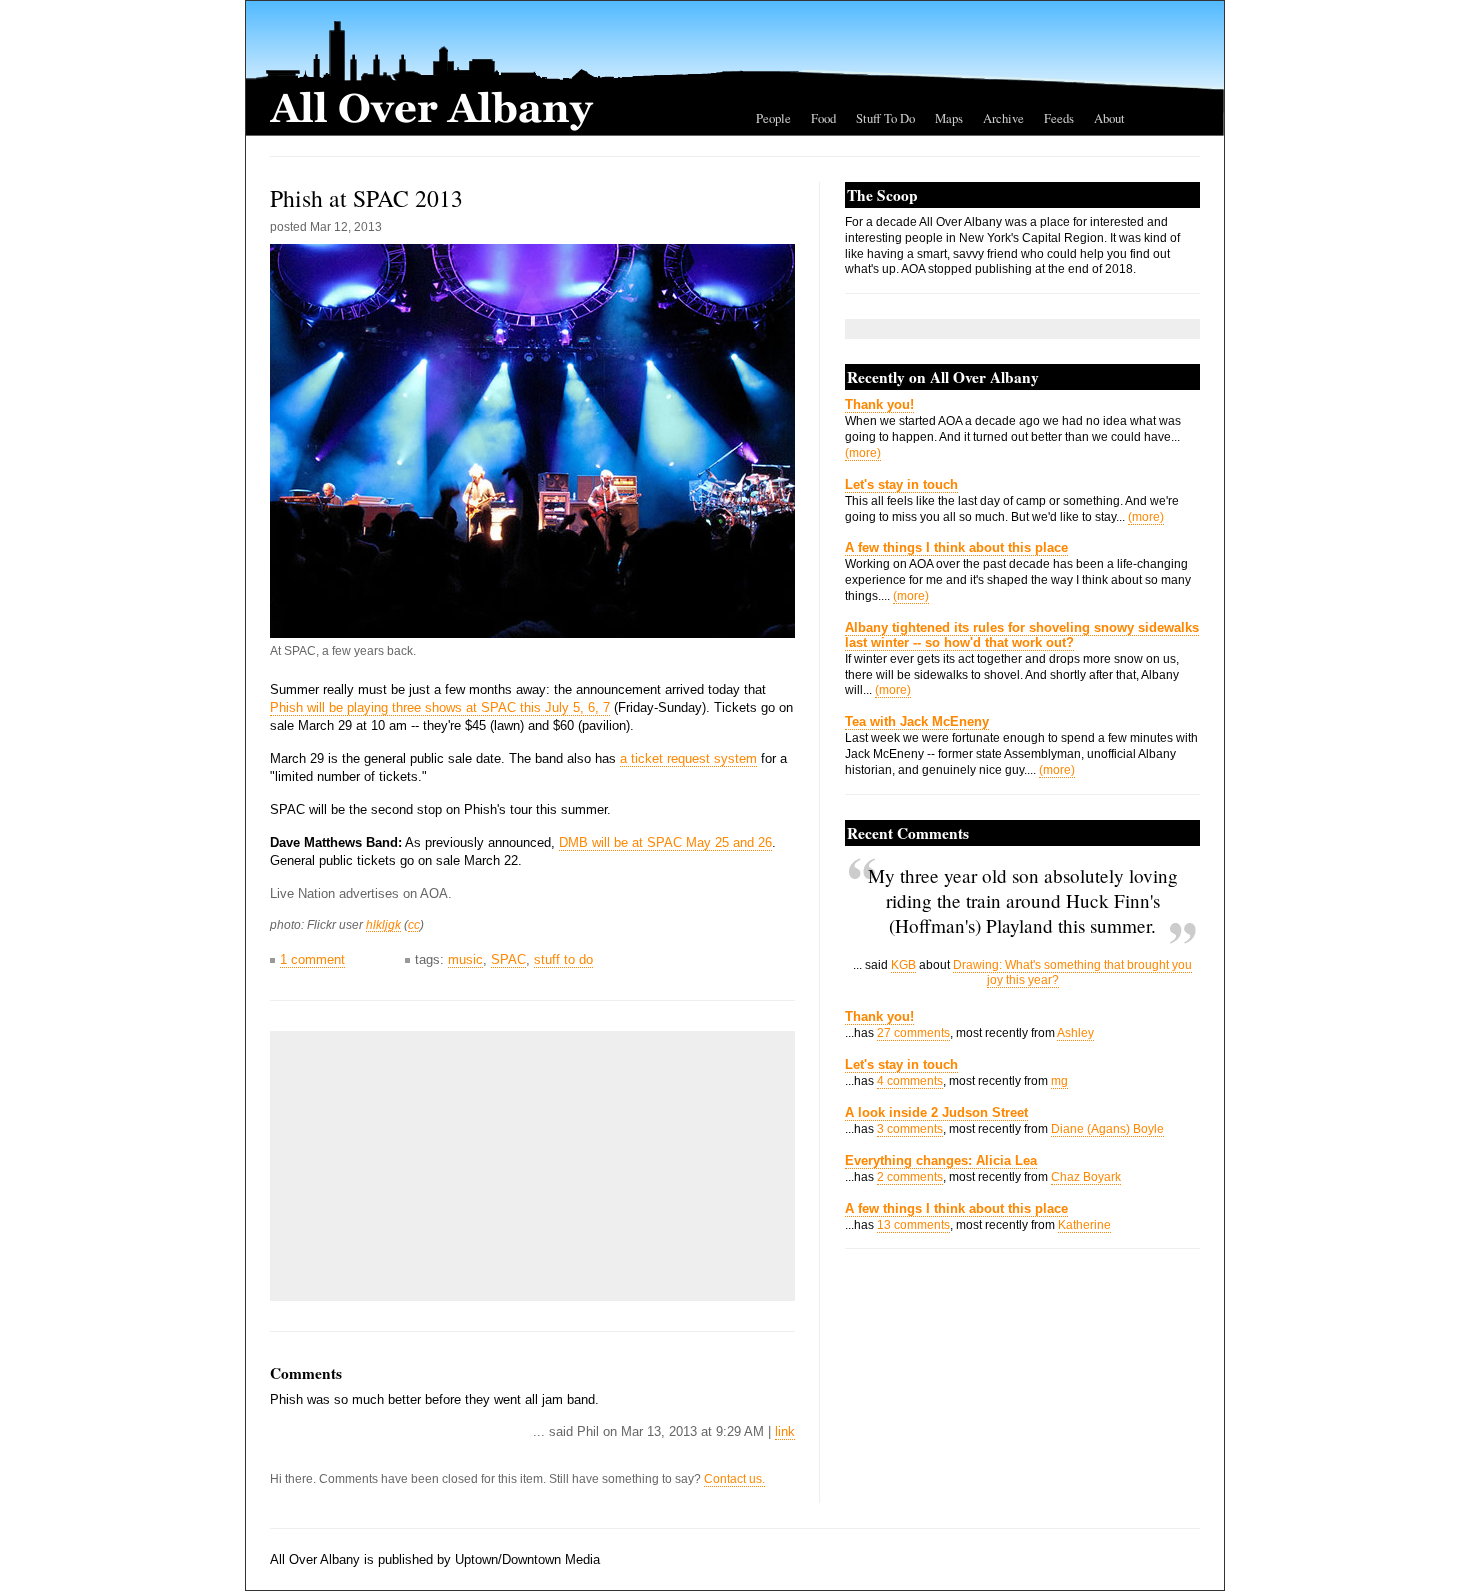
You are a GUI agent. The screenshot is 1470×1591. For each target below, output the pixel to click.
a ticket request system (688, 758)
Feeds (1059, 118)
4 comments (910, 1081)
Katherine (1084, 1225)
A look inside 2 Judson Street (936, 1112)
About (1109, 118)
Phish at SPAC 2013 (366, 198)
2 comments (910, 1177)
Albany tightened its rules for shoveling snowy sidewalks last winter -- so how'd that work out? (1022, 635)
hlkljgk (383, 925)
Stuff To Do (885, 118)
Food (823, 118)
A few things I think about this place (956, 547)
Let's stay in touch (901, 484)
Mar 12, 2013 (346, 227)
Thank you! (879, 404)
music (465, 959)
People (773, 118)
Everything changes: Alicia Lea (941, 1160)
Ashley (1075, 1033)
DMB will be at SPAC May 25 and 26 (665, 842)
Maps (949, 118)
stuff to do (563, 959)
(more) (863, 453)
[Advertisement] (430, 1166)
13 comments (913, 1225)
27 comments (913, 1033)
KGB (903, 965)
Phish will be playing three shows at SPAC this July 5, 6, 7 (440, 707)
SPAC (508, 959)
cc (414, 925)
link (785, 1431)
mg (1059, 1081)
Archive (1003, 118)
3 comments (910, 1129)
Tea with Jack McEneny (917, 721)
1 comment (312, 959)
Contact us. (734, 1479)
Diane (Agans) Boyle (1107, 1129)
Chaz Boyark (1086, 1177)
